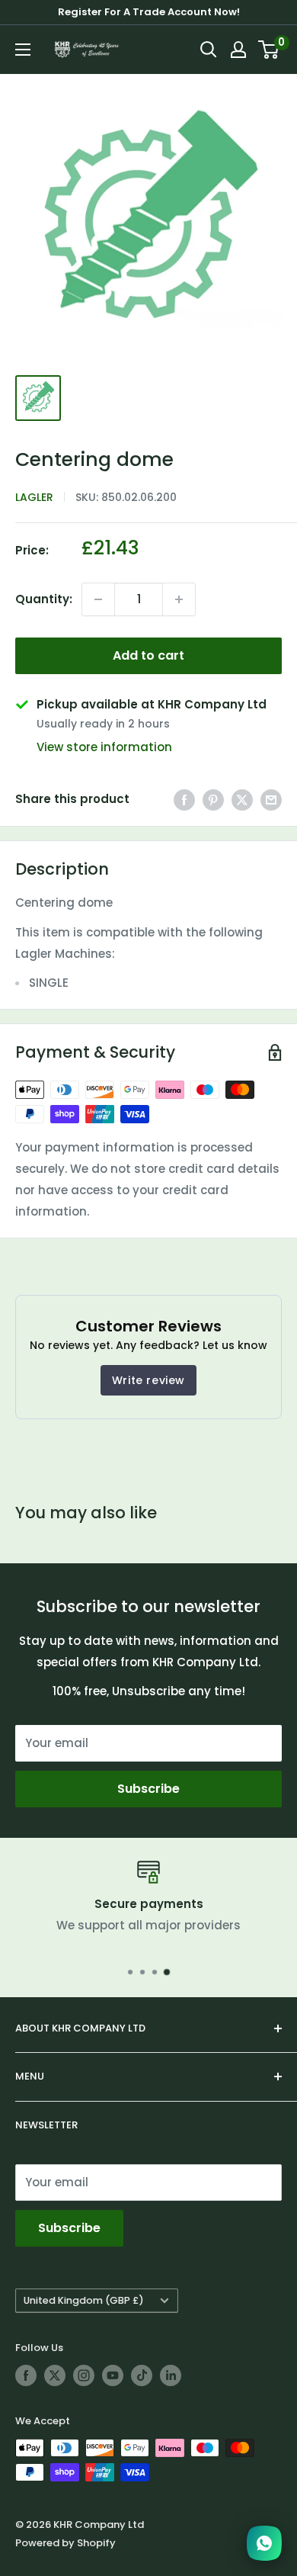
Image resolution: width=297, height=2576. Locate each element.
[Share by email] (271, 800)
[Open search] (209, 50)
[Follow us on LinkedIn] (171, 2375)
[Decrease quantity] (98, 599)
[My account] (238, 50)
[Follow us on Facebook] (26, 2375)
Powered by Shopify (65, 2543)
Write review (148, 1380)
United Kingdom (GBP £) (84, 2300)
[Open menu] (23, 50)
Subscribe (148, 1789)
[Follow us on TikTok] (142, 2375)
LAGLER (34, 497)
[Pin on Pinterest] (213, 800)
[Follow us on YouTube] (113, 2375)
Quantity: (44, 599)
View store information (104, 747)
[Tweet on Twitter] (242, 800)
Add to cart (148, 655)
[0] (269, 50)
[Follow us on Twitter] (55, 2375)
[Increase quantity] (179, 599)
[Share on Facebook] (184, 800)
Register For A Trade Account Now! (149, 12)
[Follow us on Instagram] (84, 2375)
